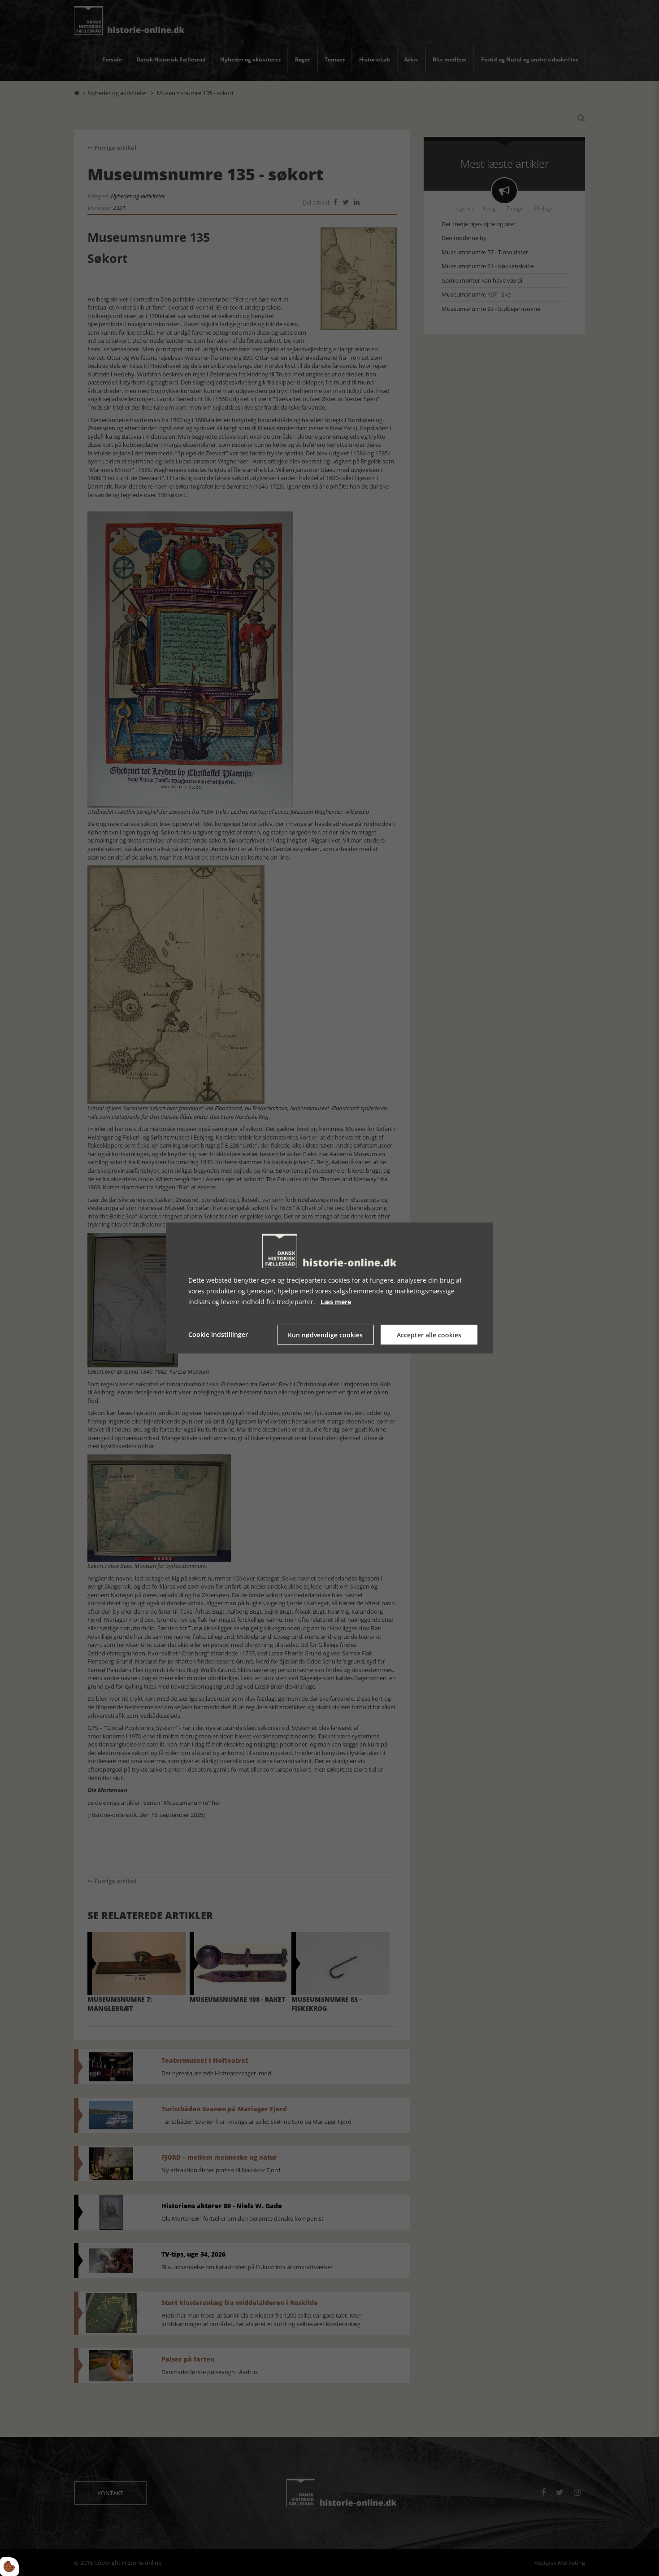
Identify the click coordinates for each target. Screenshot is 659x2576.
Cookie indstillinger (218, 1334)
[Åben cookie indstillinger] (9, 2567)
